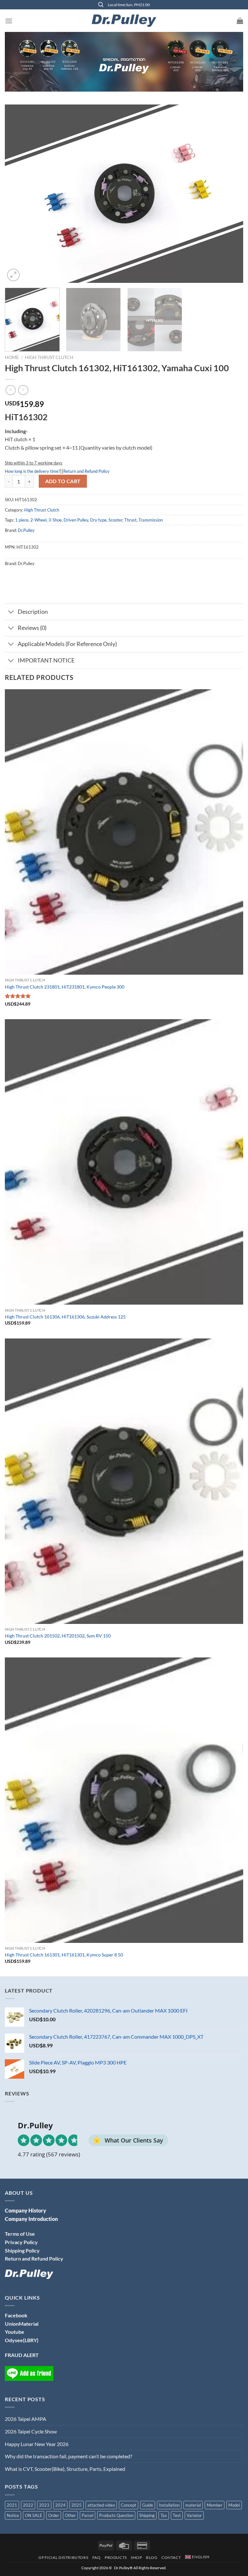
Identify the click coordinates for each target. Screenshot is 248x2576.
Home (12, 357)
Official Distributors (63, 2557)
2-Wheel (38, 520)
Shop (136, 2557)
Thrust (130, 520)
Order (54, 2515)
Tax (164, 2515)
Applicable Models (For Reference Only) (67, 644)
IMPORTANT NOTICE (46, 660)
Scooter (115, 520)
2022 (28, 2505)
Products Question (116, 2515)
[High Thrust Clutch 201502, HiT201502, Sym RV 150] (124, 1481)
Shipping (147, 2515)
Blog (152, 2557)
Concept (129, 2505)
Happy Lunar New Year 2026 (37, 2444)
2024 (60, 2505)
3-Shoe (55, 520)
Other (70, 2515)
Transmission (151, 520)
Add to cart (63, 481)
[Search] (101, 5)
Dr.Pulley (26, 530)
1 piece (22, 520)
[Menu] (9, 21)
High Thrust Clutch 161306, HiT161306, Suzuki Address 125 (65, 1317)
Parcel (88, 2515)
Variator (194, 2515)
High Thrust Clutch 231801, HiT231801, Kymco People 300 (65, 987)
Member (215, 2505)
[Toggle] (11, 612)
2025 (77, 2505)
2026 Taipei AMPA (26, 2419)
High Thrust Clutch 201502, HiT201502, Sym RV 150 (58, 1636)
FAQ (97, 2557)
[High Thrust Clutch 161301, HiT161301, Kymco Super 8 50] (124, 1800)
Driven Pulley (76, 520)
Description (33, 612)
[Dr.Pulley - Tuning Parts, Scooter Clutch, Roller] (124, 21)
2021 (12, 2505)
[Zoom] (13, 275)
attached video (101, 2505)
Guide (148, 2505)
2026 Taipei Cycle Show (31, 2431)
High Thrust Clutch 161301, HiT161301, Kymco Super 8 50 (64, 1955)
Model (234, 2505)
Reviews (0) (32, 628)
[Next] (230, 194)
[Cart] (240, 21)
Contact (171, 2557)
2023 (44, 2505)
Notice (13, 2515)
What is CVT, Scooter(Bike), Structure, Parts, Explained (65, 2469)
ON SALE (34, 2515)
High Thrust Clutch (49, 357)
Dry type (98, 520)
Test (177, 2515)
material (193, 2505)
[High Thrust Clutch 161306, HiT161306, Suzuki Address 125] (124, 1162)
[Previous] (18, 194)
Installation (169, 2505)
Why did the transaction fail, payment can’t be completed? (68, 2456)
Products (116, 2557)
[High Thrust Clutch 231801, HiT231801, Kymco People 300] (124, 832)
